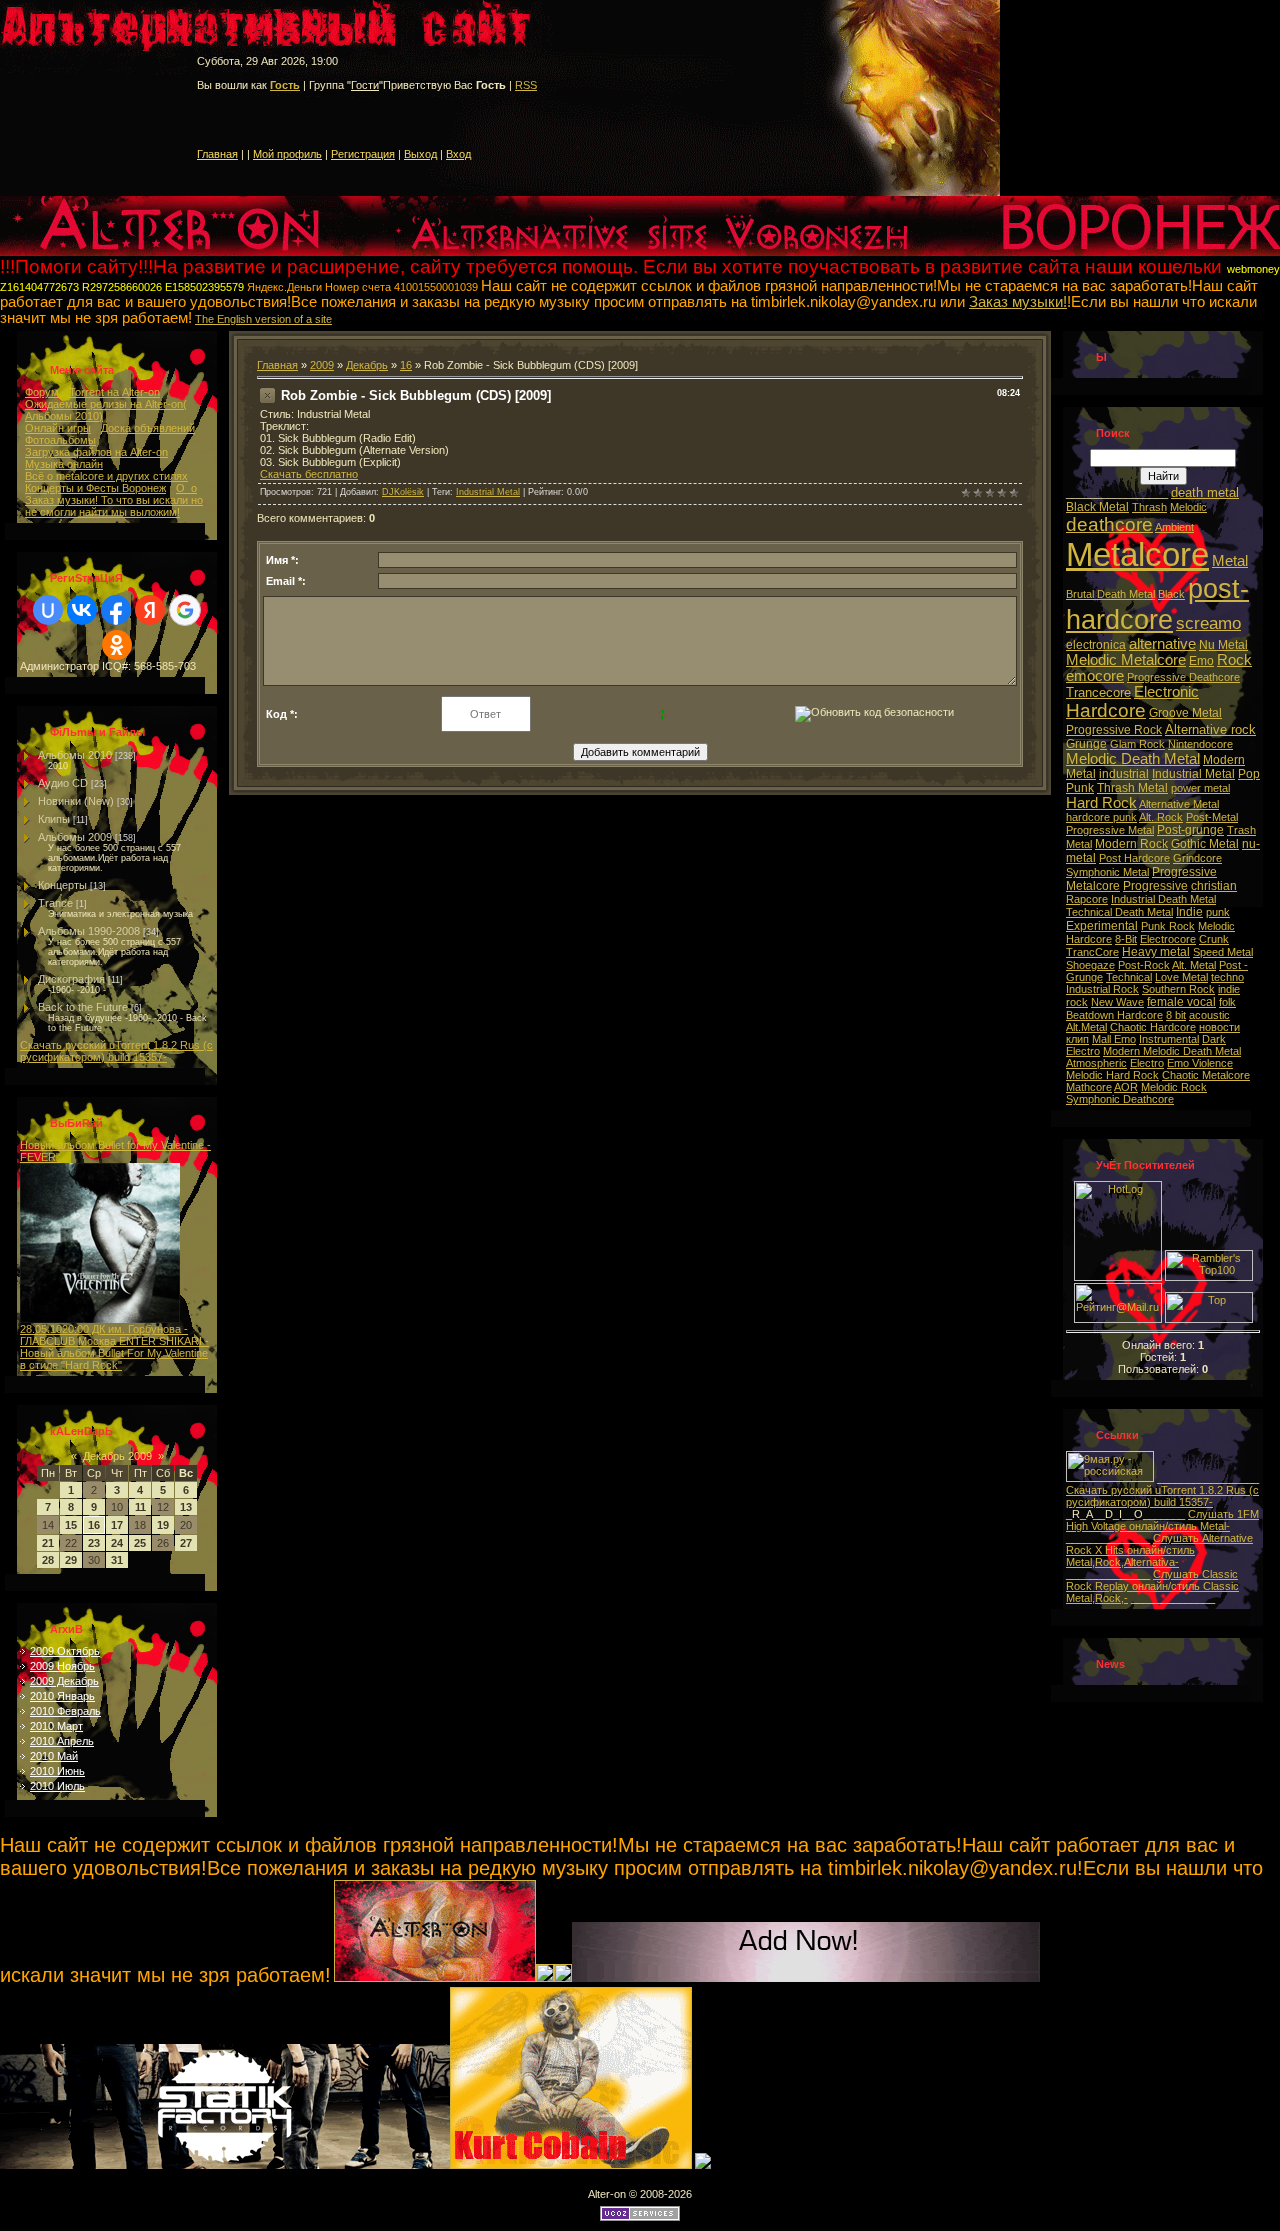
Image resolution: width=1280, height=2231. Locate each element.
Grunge (1086, 744)
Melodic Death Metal (1133, 759)
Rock (1234, 660)
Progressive (1155, 886)
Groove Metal (1185, 713)
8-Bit (1126, 939)
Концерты (62, 885)
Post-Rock (1144, 965)
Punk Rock (1168, 926)
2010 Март (56, 1726)
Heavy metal (1156, 952)
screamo (1208, 623)
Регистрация (363, 154)
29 (71, 1560)
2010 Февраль (65, 1711)
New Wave (1117, 1002)
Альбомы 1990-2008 (89, 931)
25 (140, 1543)
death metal (1205, 492)
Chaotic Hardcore (1153, 1027)
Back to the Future (83, 1007)
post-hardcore (1157, 604)
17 (117, 1525)
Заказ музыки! (1018, 302)
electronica (1096, 645)
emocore (1095, 676)
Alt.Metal (1086, 1027)
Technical (1129, 977)
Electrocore (1168, 939)
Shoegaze (1090, 965)
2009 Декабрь (64, 1681)
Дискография (71, 979)
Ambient (1174, 527)
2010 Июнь (57, 1771)
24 (117, 1543)
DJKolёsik (403, 492)
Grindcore (1197, 858)
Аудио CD (63, 783)
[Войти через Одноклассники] (117, 645)
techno (1227, 977)
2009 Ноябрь (62, 1666)
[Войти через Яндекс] (150, 610)
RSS (526, 85)
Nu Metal (1223, 645)
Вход (458, 154)
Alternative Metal (1179, 804)
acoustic (1209, 1015)
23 (94, 1543)
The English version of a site (263, 319)
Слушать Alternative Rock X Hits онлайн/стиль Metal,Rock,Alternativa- (1159, 1550)
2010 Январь (62, 1696)
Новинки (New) (76, 801)
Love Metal (1181, 977)
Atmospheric (1096, 1063)
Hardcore (1106, 710)
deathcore (1109, 524)
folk (1227, 1002)
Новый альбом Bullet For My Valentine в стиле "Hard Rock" (114, 1359)
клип (1077, 1039)
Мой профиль (287, 154)
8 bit (1176, 1015)
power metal (1200, 788)
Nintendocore (1200, 744)
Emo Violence (1200, 1063)
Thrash (1149, 507)
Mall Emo (1114, 1039)
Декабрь (367, 365)
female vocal (1181, 1002)
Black (1171, 594)
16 (94, 1525)
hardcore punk (1101, 817)
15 (71, 1525)
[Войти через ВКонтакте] (82, 610)
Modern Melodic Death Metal (1172, 1051)
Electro (1147, 1063)
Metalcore (1137, 554)
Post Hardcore (1134, 858)
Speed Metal (1223, 952)
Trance (55, 903)
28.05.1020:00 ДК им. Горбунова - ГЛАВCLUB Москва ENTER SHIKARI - (114, 1335)
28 (48, 1560)
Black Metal (1097, 507)
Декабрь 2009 (117, 1456)
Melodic (1188, 507)
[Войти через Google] (185, 610)
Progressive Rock (1114, 730)
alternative (1162, 644)
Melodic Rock (1174, 1087)
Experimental (1102, 926)
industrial (1124, 774)
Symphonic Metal (1107, 872)
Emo (1201, 661)
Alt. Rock (1161, 817)
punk (1218, 912)
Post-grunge (1190, 830)
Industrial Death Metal (1163, 899)
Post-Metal (1212, 817)
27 (186, 1543)
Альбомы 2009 (75, 837)
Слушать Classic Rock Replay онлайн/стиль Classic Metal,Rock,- (1152, 1586)
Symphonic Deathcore (1120, 1099)
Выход (420, 154)
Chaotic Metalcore (1206, 1075)
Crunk (1214, 939)
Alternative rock (1210, 729)
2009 (322, 365)
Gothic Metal (1205, 844)
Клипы (54, 819)
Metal (1230, 561)
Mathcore (1089, 1087)
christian (1214, 886)
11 (140, 1507)
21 (48, 1543)
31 (117, 1560)
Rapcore (1087, 899)
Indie (1189, 912)
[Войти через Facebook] (116, 610)
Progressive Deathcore (1183, 677)
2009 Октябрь (65, 1651)
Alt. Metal (1194, 965)
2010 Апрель (62, 1741)
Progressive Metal (1110, 830)
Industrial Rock (1102, 989)
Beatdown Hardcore (1114, 1015)
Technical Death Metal (1119, 912)
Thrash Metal (1132, 788)
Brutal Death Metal (1110, 594)
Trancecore (1098, 692)
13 (186, 1507)
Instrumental (1169, 1039)
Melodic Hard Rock (1112, 1075)
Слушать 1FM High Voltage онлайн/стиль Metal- (1162, 1520)
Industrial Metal (488, 492)
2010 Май (54, 1756)
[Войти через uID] (48, 610)
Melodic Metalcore (1126, 660)
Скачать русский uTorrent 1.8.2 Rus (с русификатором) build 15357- (116, 1051)
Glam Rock (1137, 744)
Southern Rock (1178, 989)
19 (163, 1525)
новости (1219, 1027)
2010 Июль (57, 1786)
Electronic (1166, 692)
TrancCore (1092, 952)
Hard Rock (1101, 803)
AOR (1126, 1087)
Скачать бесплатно (309, 474)
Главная (217, 154)
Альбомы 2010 (75, 755)
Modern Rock (1131, 844)
